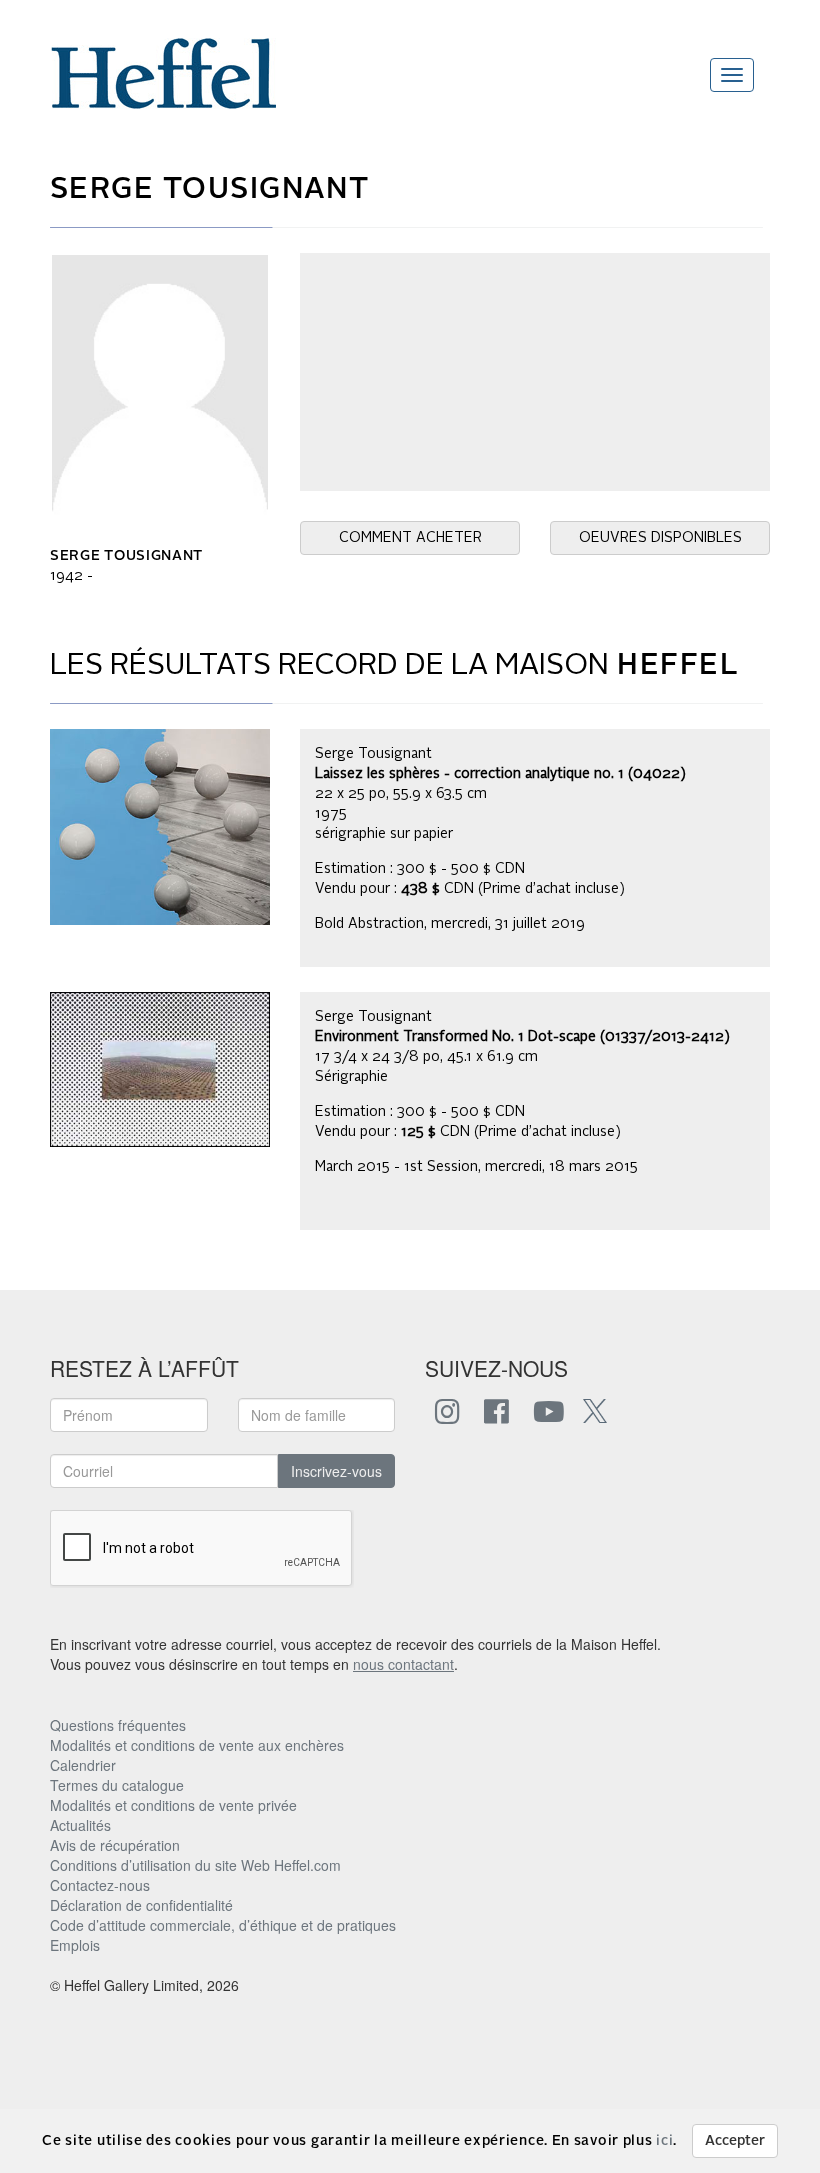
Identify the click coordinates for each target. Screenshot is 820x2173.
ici (664, 2141)
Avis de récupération (115, 1845)
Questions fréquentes (118, 1725)
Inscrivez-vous (336, 1471)
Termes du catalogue (117, 1785)
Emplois (75, 1945)
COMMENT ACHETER (410, 538)
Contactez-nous (100, 1885)
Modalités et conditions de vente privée (173, 1805)
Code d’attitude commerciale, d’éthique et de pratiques (223, 1925)
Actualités (80, 1825)
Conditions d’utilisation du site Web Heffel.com (195, 1865)
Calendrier (83, 1765)
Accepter (735, 2141)
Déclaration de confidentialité (141, 1905)
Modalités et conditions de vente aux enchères (197, 1745)
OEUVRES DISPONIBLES (660, 538)
